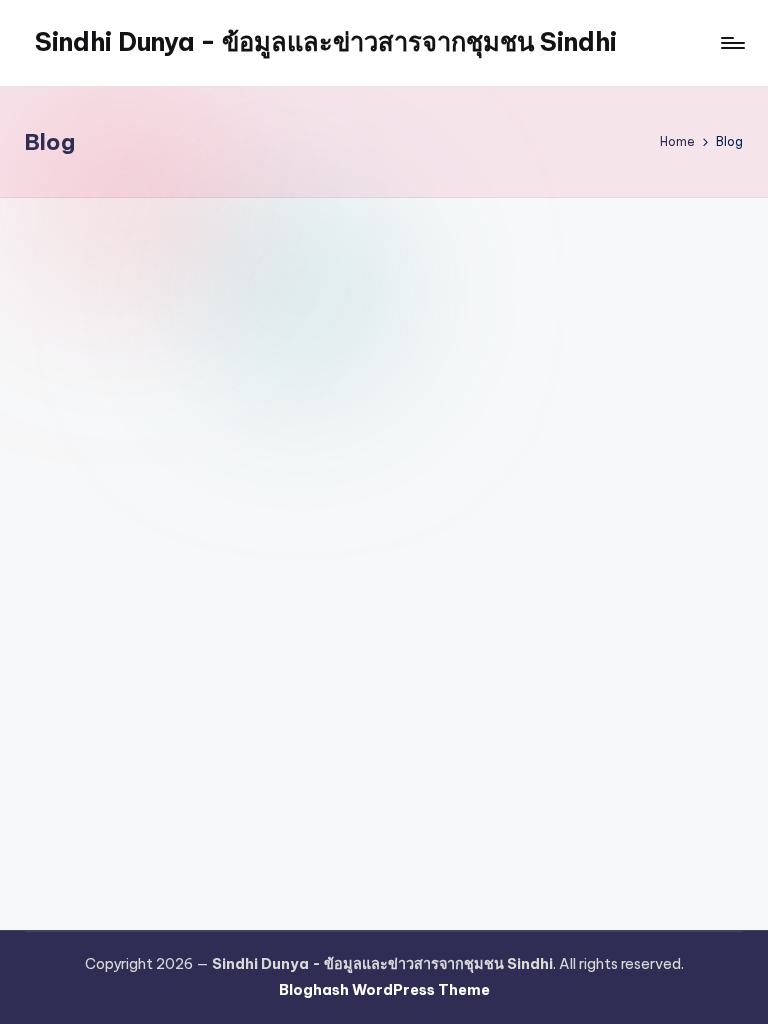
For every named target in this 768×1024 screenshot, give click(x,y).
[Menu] (731, 43)
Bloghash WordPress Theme (384, 990)
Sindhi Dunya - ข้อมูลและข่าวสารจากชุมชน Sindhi (326, 42)
